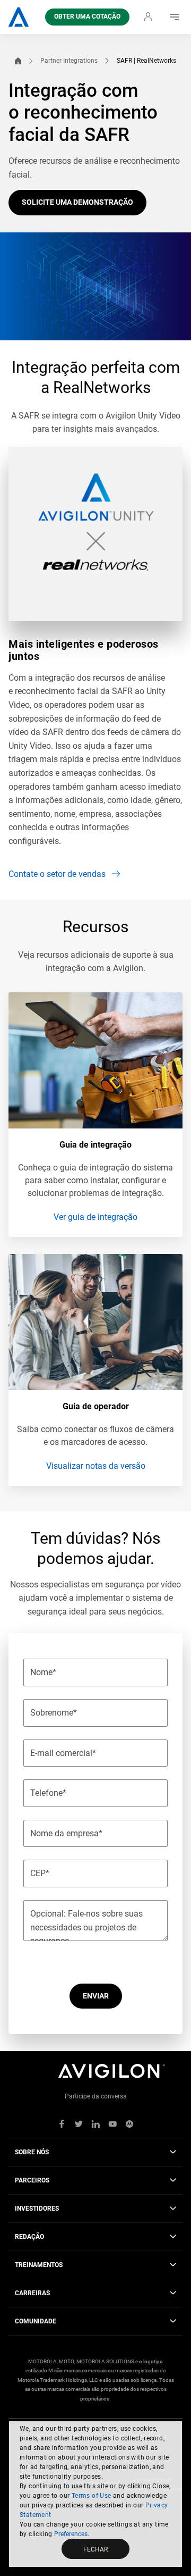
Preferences (71, 2534)
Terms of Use (92, 2496)
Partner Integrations (69, 61)
